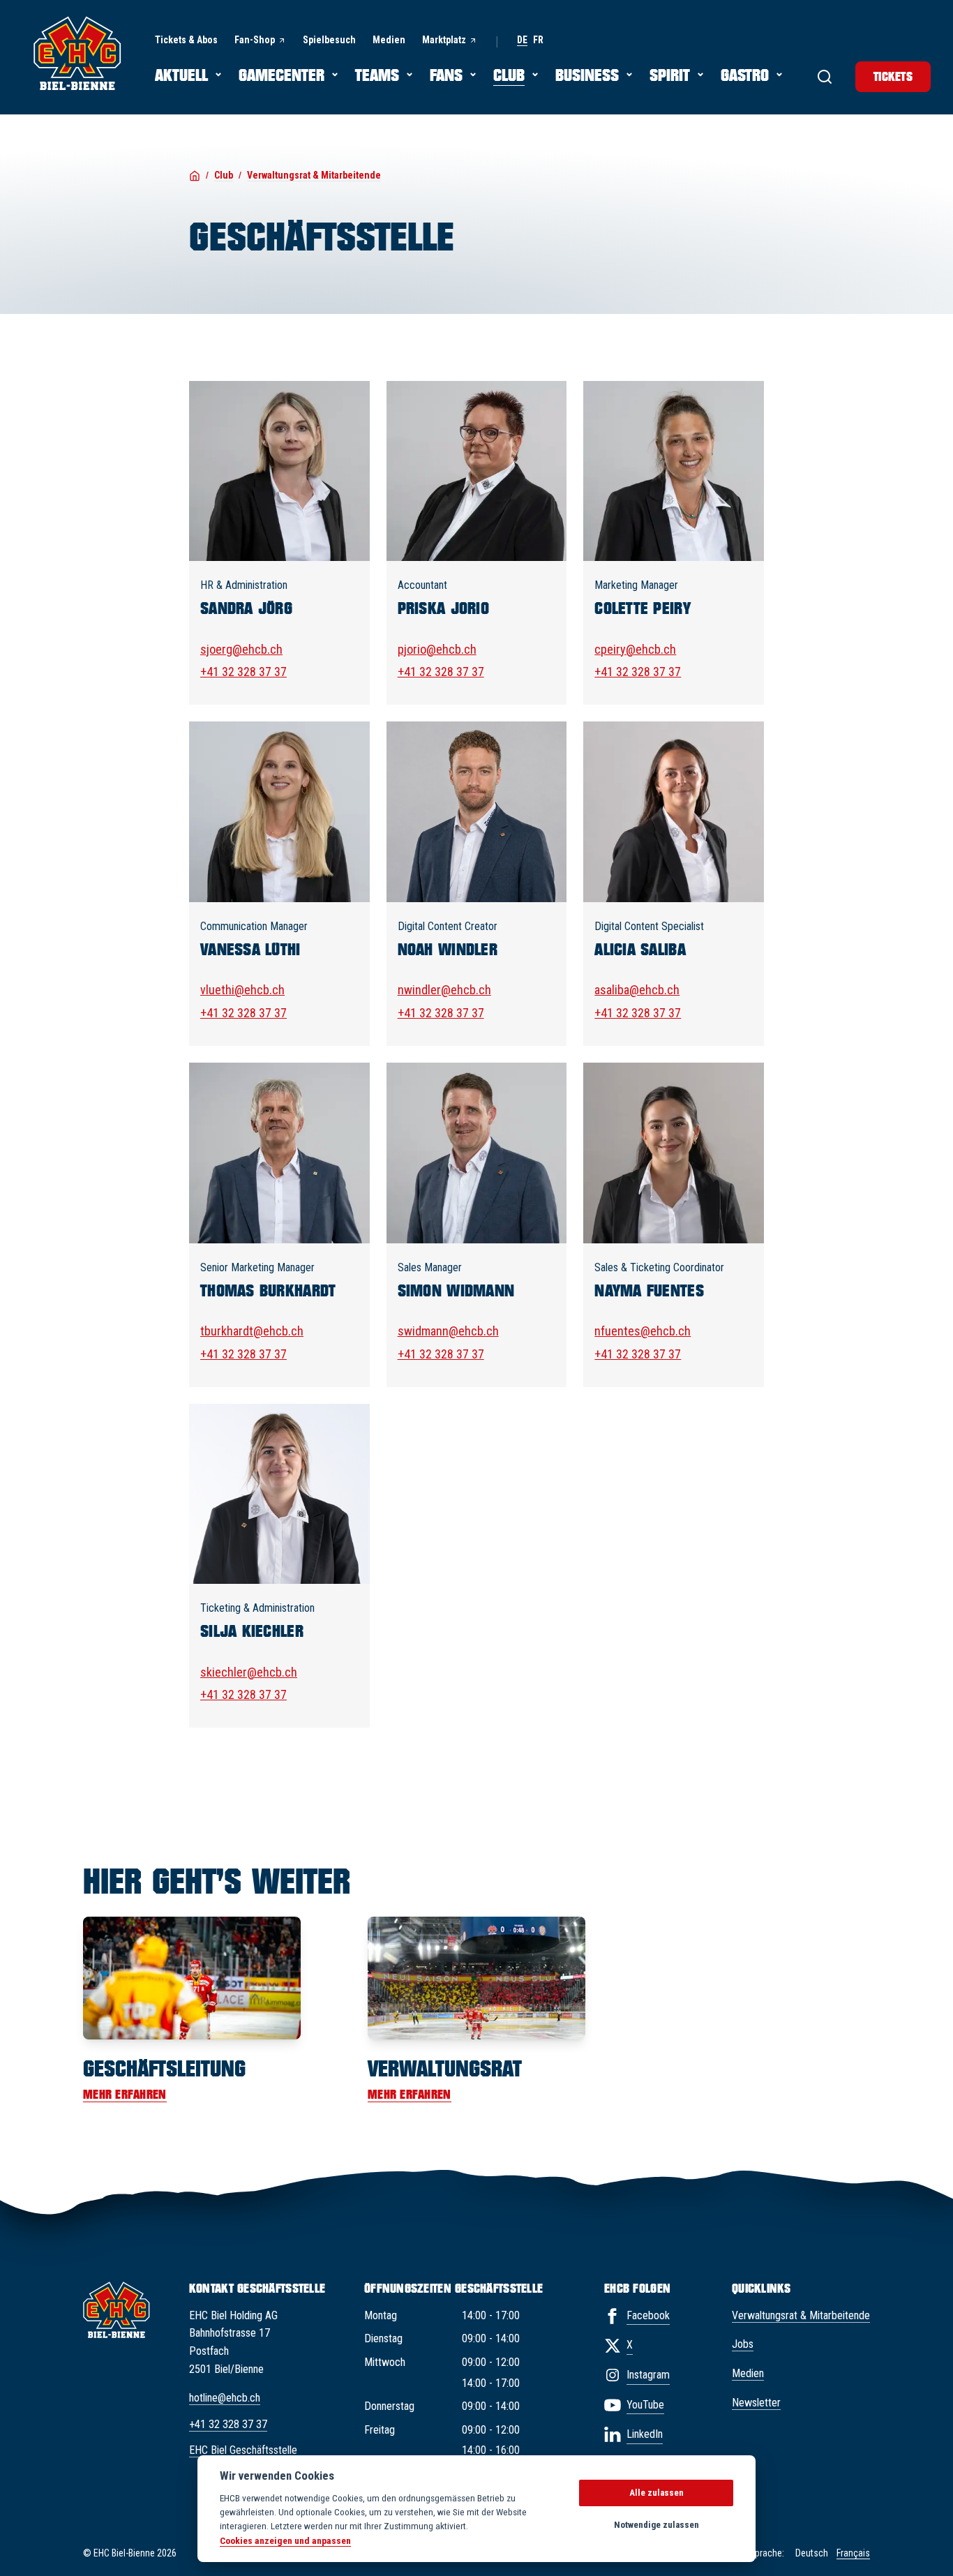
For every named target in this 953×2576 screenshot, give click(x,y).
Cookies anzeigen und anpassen (285, 2540)
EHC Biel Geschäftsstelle (243, 2450)
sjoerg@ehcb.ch (241, 649)
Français (853, 2553)
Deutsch (812, 2553)
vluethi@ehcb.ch (242, 990)
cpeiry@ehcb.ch (635, 649)
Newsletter (756, 2403)
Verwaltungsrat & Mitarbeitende (801, 2315)
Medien (748, 2373)
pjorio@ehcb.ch (437, 649)
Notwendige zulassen (656, 2525)
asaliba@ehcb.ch (637, 990)
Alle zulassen (656, 2493)
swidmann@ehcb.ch (448, 1331)
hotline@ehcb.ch (225, 2398)
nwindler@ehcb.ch (444, 990)
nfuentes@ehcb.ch (643, 1331)
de (522, 40)
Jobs (743, 2344)
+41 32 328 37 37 (243, 672)
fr (538, 40)
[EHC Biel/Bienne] (77, 53)
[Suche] (825, 77)
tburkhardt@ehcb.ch (252, 1331)
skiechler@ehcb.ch (249, 1672)
